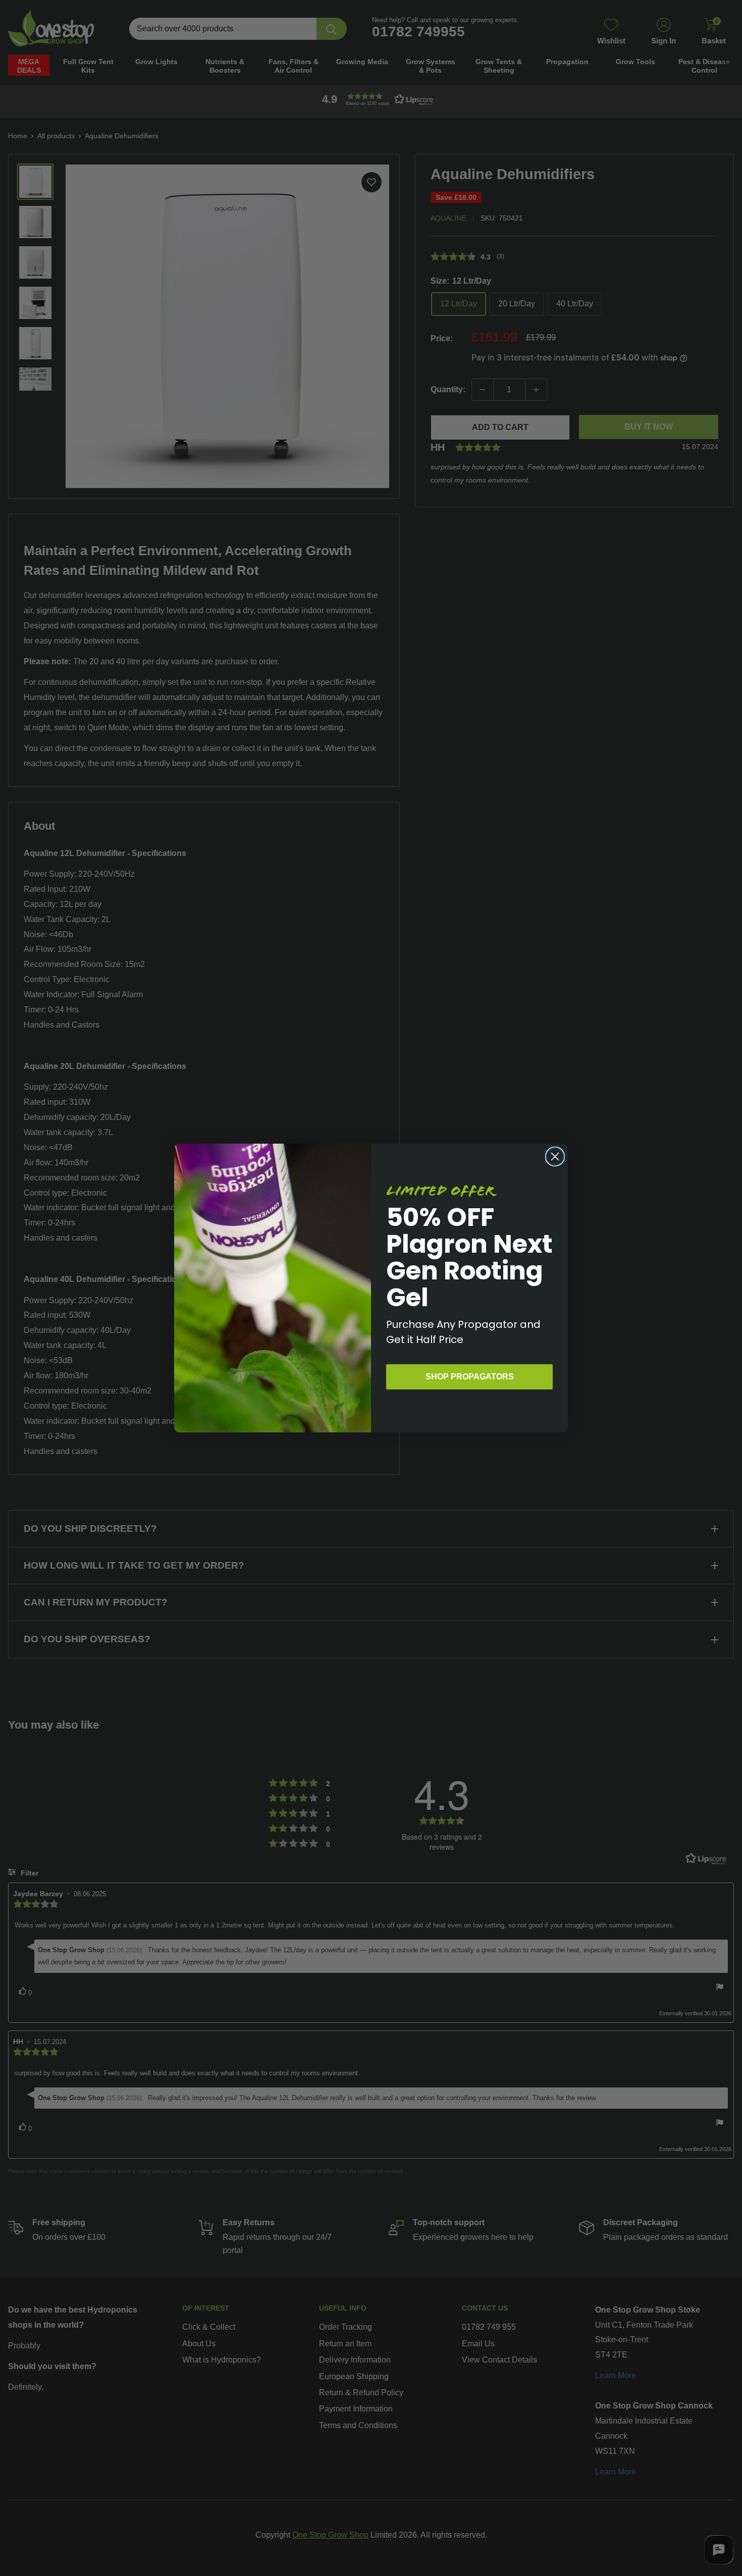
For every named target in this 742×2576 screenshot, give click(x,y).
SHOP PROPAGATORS (470, 1377)
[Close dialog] (555, 1157)
